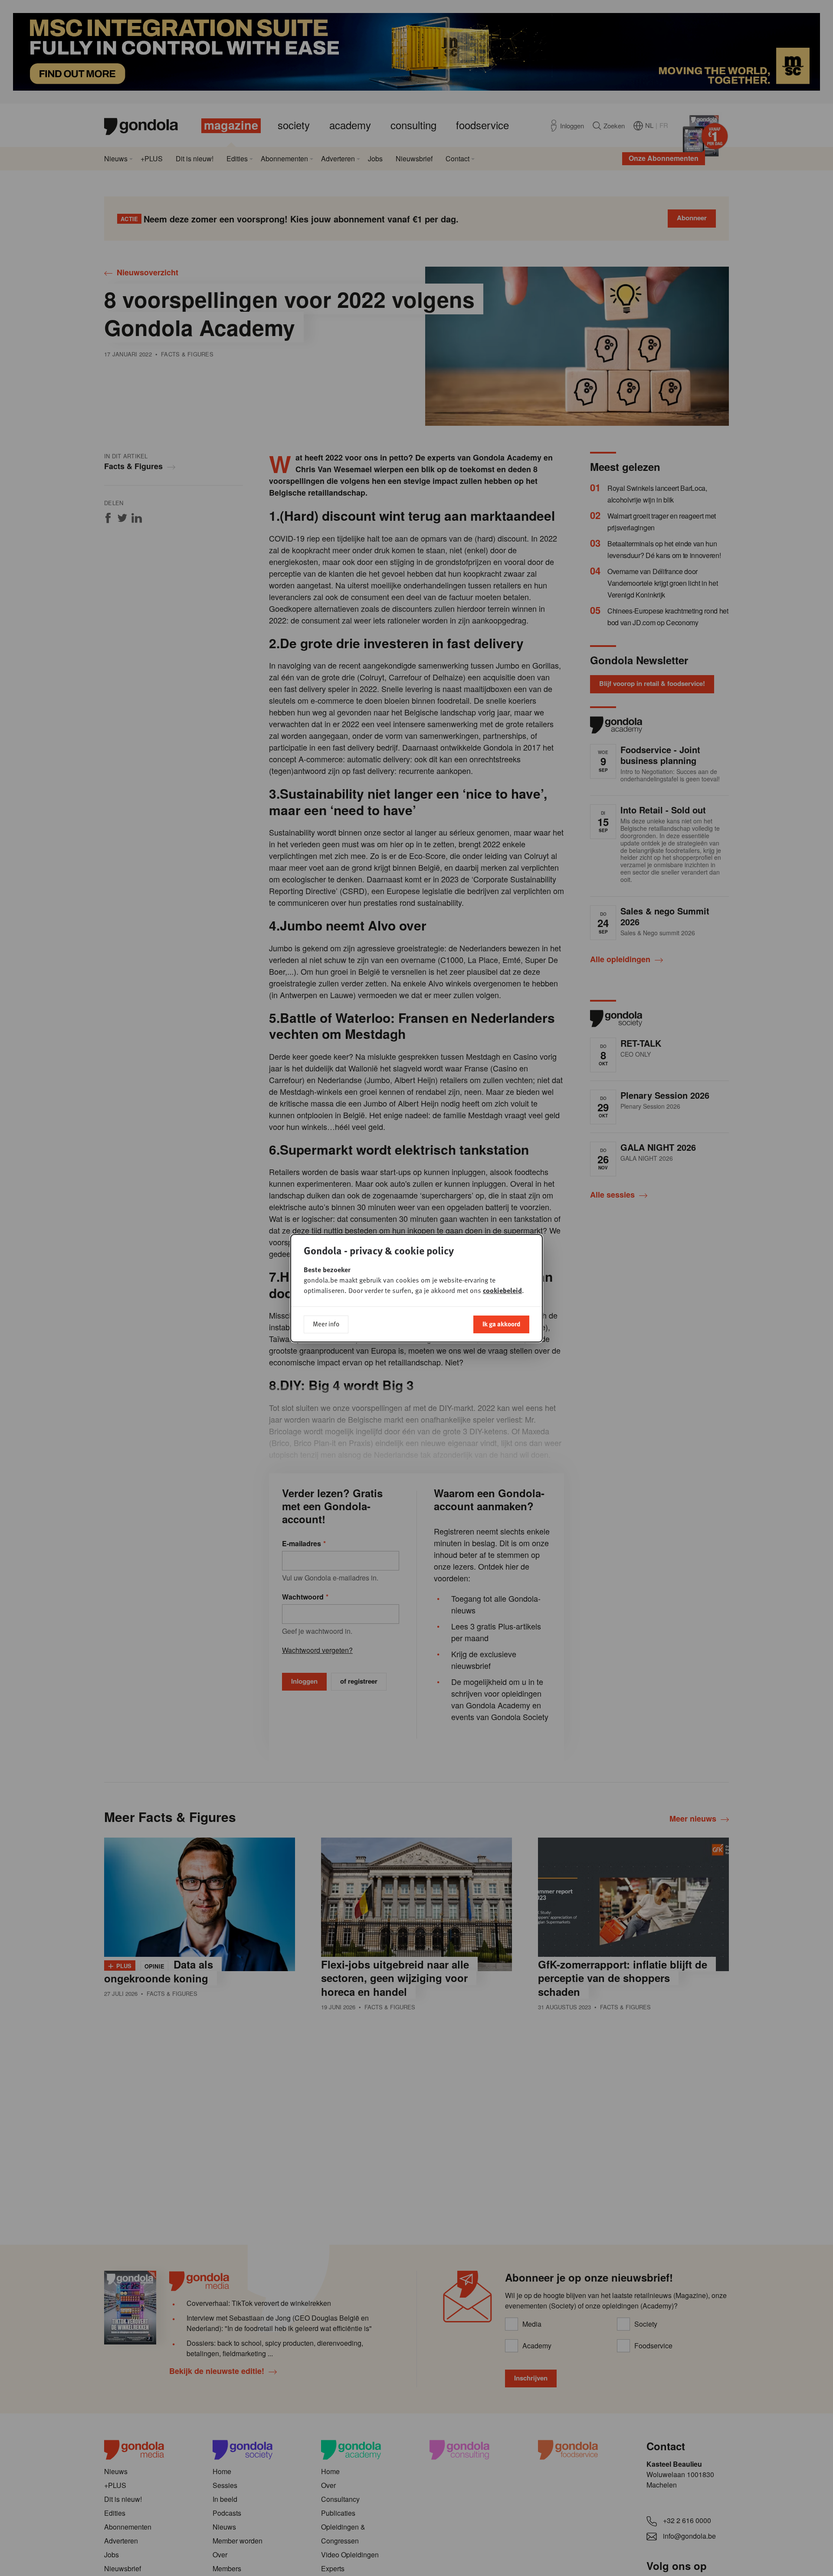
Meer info (326, 1324)
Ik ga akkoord (501, 1324)
